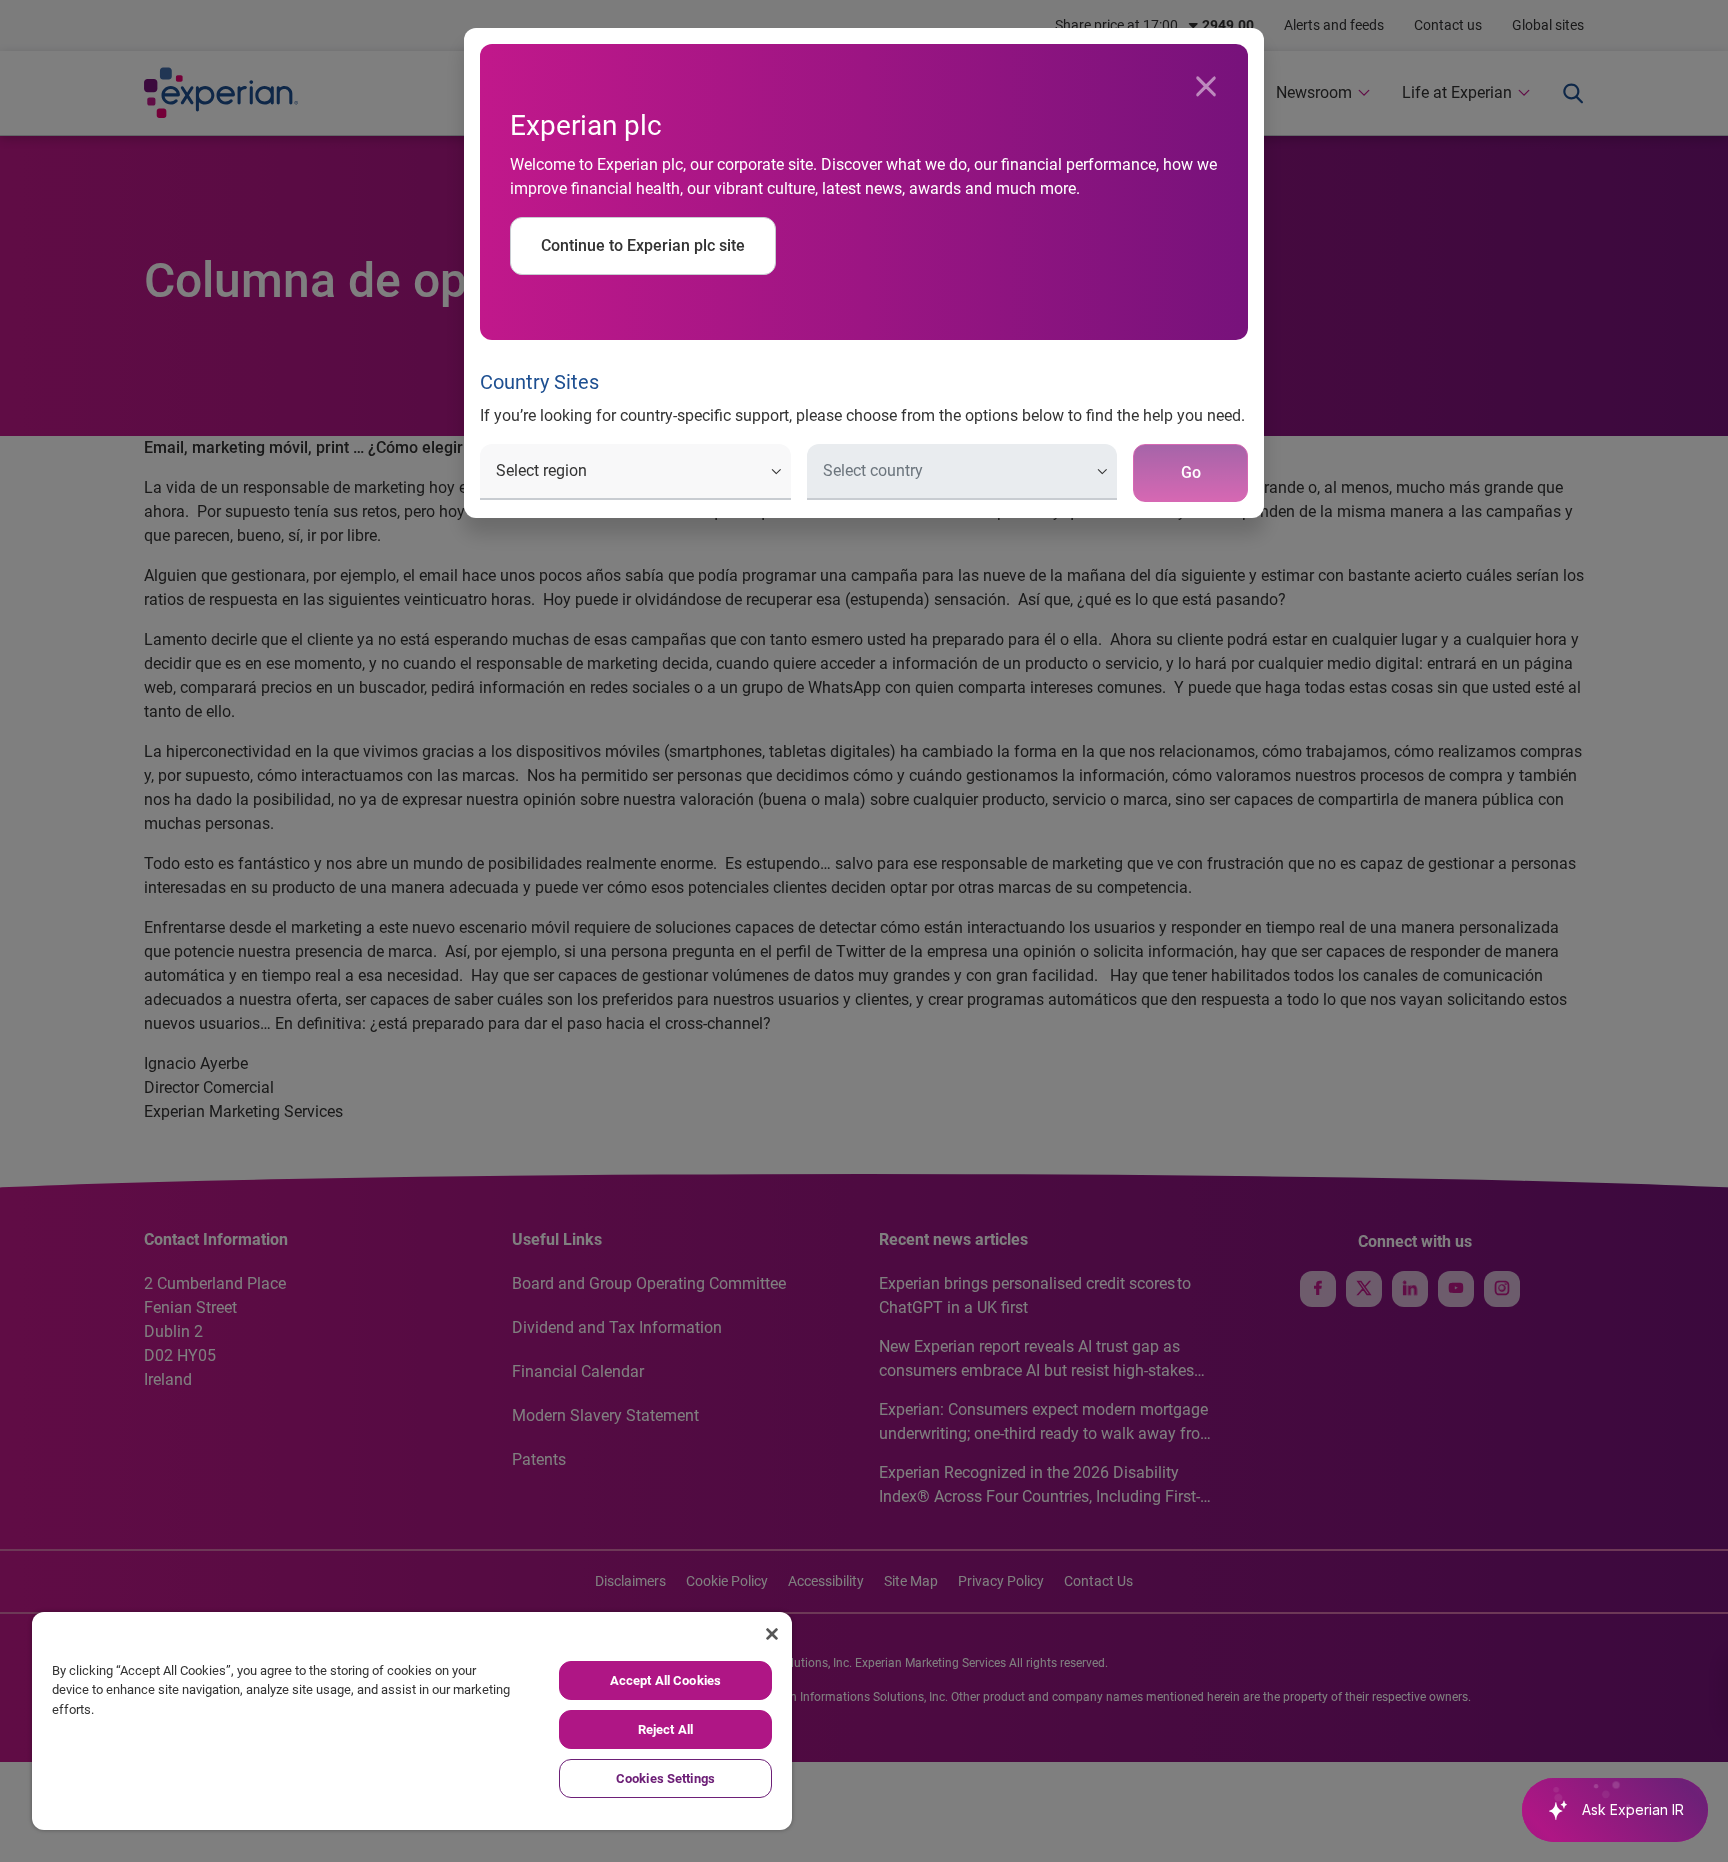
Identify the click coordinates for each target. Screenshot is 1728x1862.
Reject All (665, 1729)
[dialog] (864, 931)
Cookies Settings (665, 1778)
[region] (412, 1721)
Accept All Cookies (665, 1680)
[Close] (1206, 87)
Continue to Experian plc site (643, 245)
